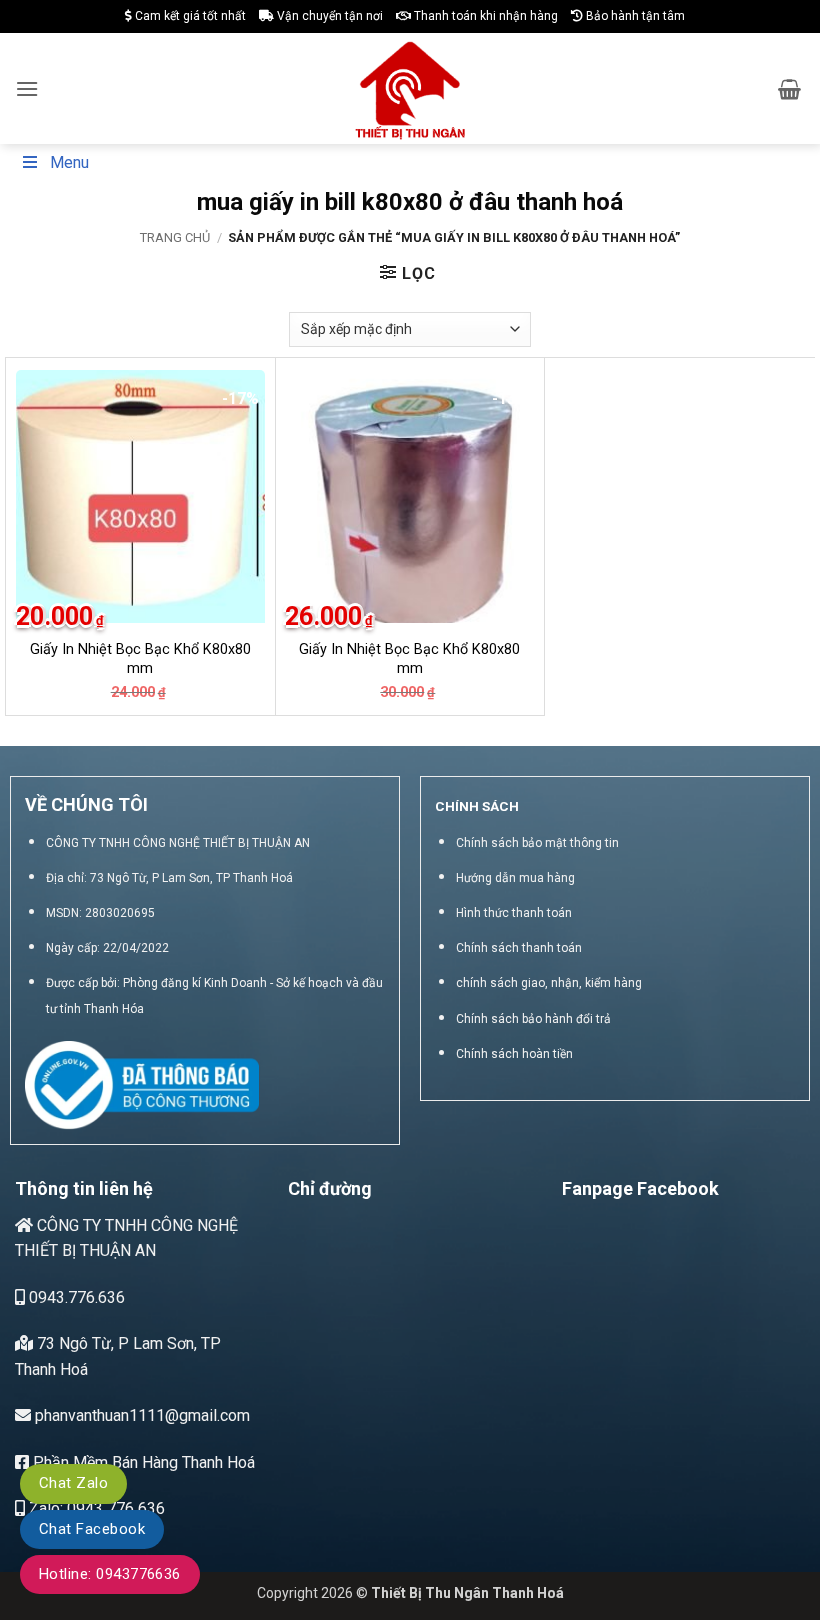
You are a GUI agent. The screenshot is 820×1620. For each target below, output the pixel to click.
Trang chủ (175, 237)
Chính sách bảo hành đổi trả (533, 1019)
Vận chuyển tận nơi (328, 16)
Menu (69, 162)
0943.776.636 (75, 1297)
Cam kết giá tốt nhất (189, 16)
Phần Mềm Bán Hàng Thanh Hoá (142, 1462)
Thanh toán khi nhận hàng (484, 16)
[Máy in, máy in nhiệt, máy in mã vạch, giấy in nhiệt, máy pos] (410, 88)
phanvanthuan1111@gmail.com (140, 1415)
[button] (27, 88)
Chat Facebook (92, 1529)
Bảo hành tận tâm (634, 16)
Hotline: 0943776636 (110, 1574)
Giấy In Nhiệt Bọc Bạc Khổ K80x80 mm (140, 659)
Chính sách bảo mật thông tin (537, 843)
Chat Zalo (73, 1483)
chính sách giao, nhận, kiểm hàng (549, 983)
